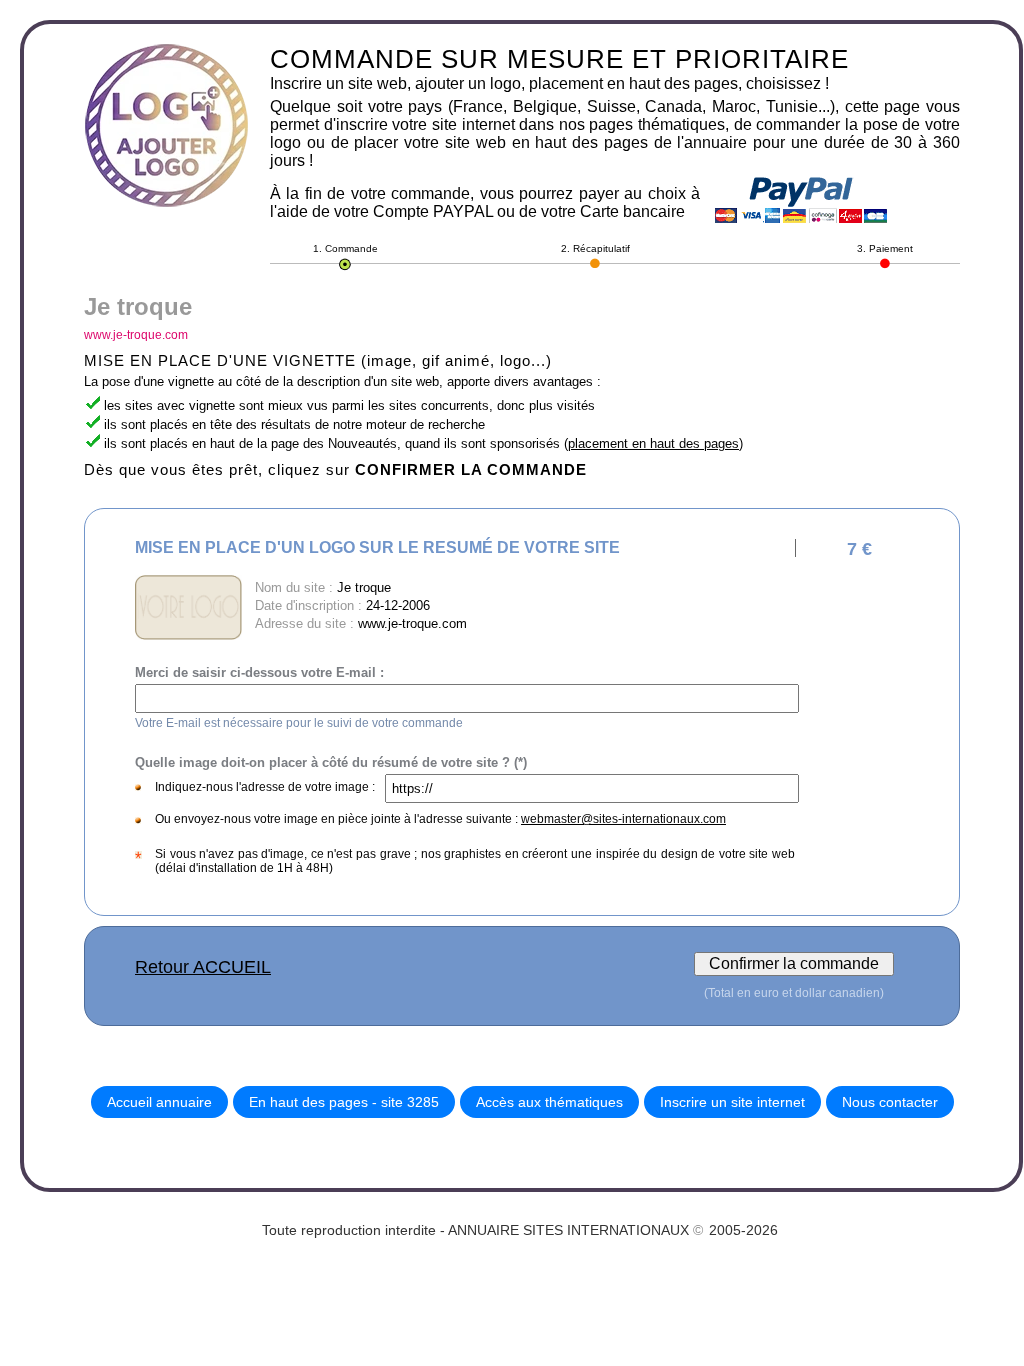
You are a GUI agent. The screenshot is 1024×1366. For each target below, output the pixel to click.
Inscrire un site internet (732, 1102)
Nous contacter (890, 1102)
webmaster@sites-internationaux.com (623, 819)
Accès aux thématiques (549, 1102)
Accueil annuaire (159, 1102)
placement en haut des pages (653, 443)
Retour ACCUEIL (203, 967)
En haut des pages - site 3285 (344, 1102)
